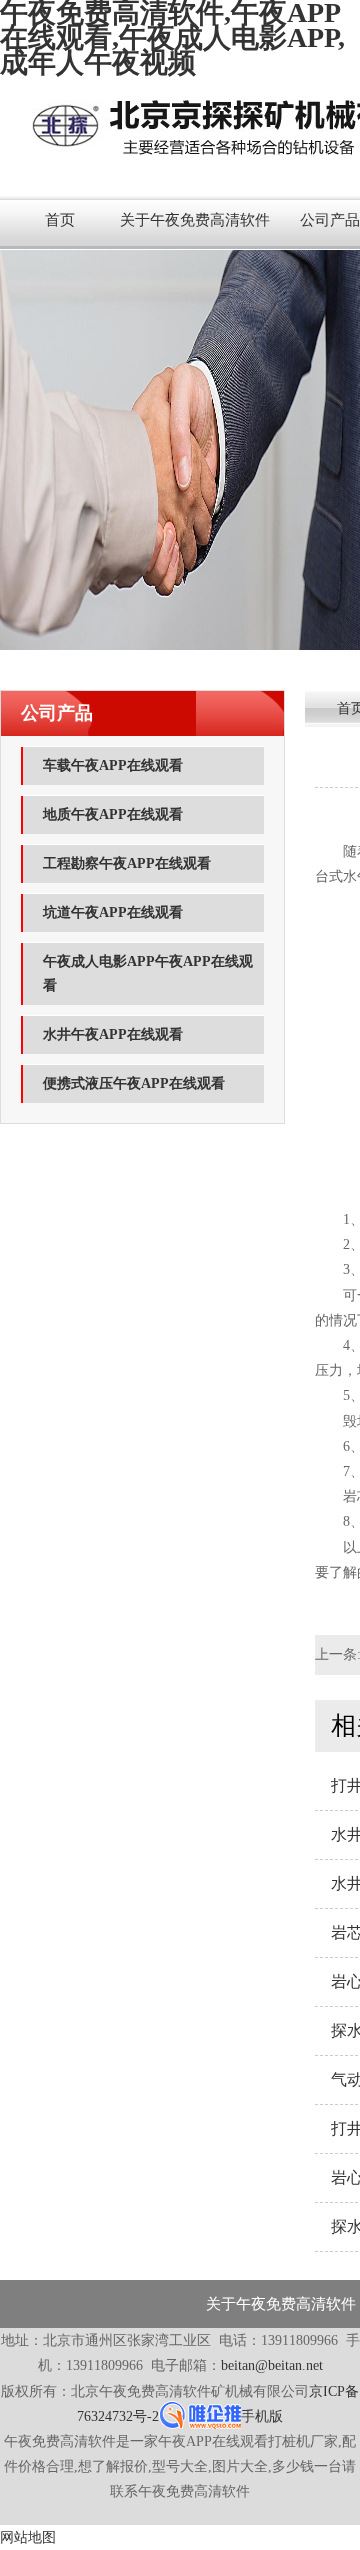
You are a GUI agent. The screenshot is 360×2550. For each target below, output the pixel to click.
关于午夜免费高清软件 (195, 220)
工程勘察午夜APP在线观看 (127, 863)
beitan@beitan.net (272, 2365)
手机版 (262, 2416)
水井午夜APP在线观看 (113, 1034)
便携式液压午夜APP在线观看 (134, 1083)
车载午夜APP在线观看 (113, 765)
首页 (60, 220)
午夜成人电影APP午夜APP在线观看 (148, 973)
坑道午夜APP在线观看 (113, 912)
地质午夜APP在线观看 (113, 814)
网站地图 (28, 2537)
